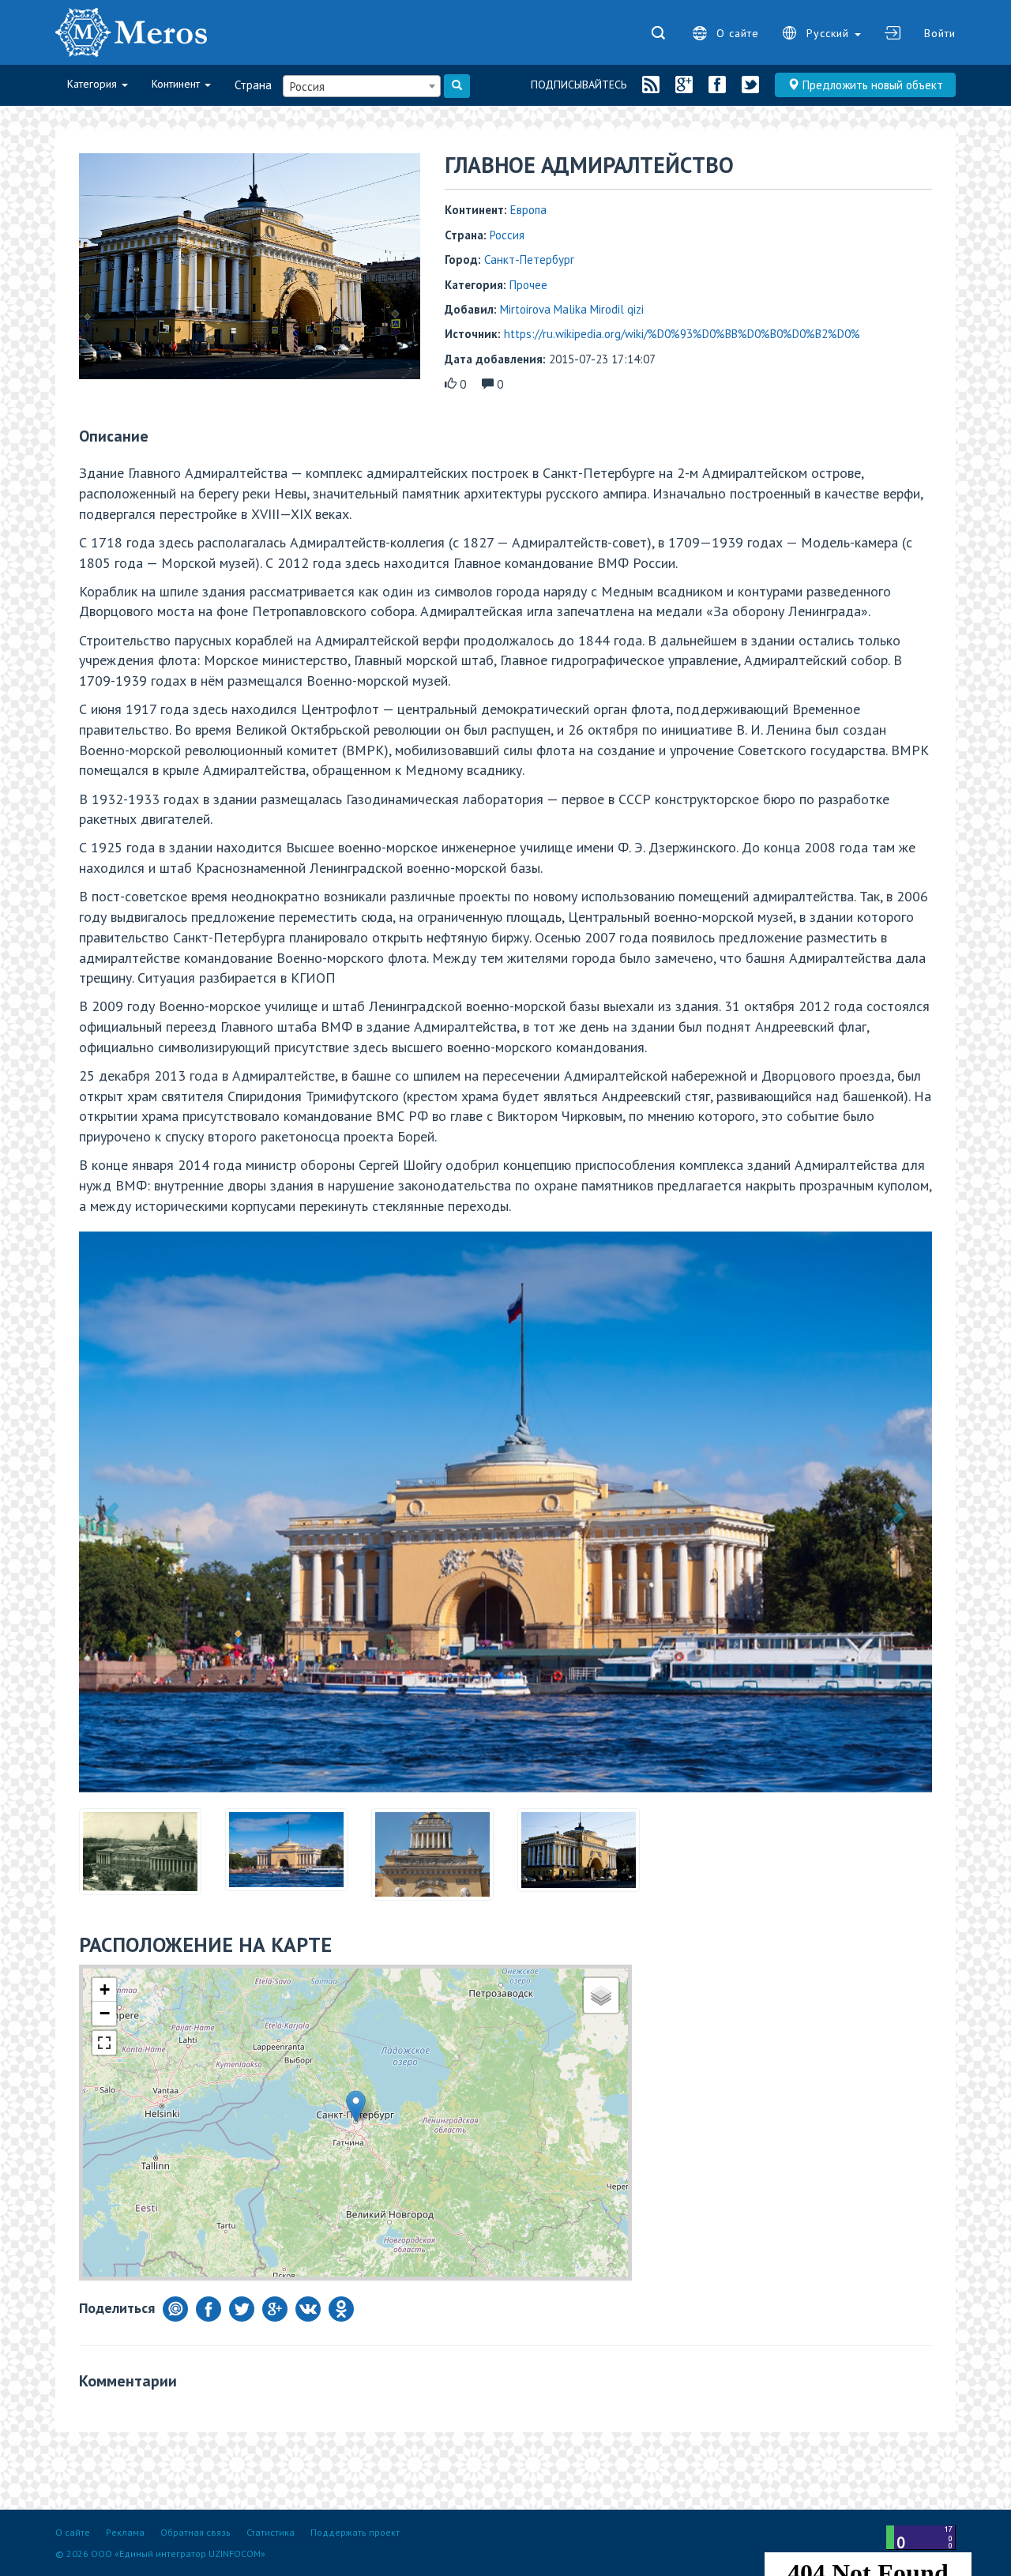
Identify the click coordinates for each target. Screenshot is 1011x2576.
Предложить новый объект (871, 85)
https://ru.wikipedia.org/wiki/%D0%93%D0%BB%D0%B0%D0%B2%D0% (682, 334)
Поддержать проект (355, 2532)
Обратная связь (195, 2532)
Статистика (271, 2532)
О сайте (738, 33)
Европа (528, 210)
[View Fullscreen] (104, 2043)
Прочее (528, 285)
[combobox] (362, 86)
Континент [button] (177, 84)
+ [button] (105, 1989)
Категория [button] (94, 84)
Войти (940, 33)
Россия (507, 235)
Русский (830, 33)
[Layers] (601, 1995)
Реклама (125, 2532)
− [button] (105, 2013)
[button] (113, 1512)
